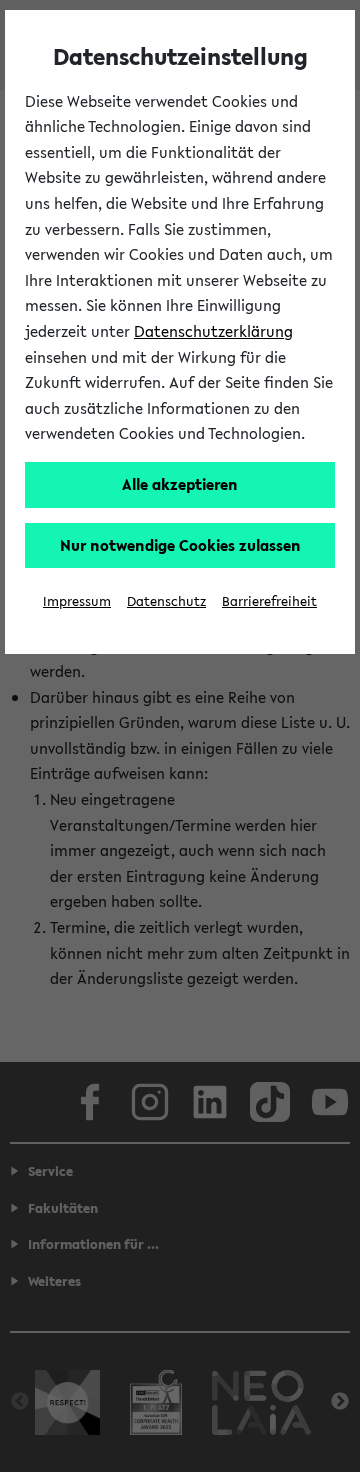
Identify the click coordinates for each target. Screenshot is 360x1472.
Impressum (77, 601)
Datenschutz (166, 601)
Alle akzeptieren (180, 484)
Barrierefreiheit (269, 601)
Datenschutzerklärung (213, 331)
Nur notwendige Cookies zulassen (180, 545)
